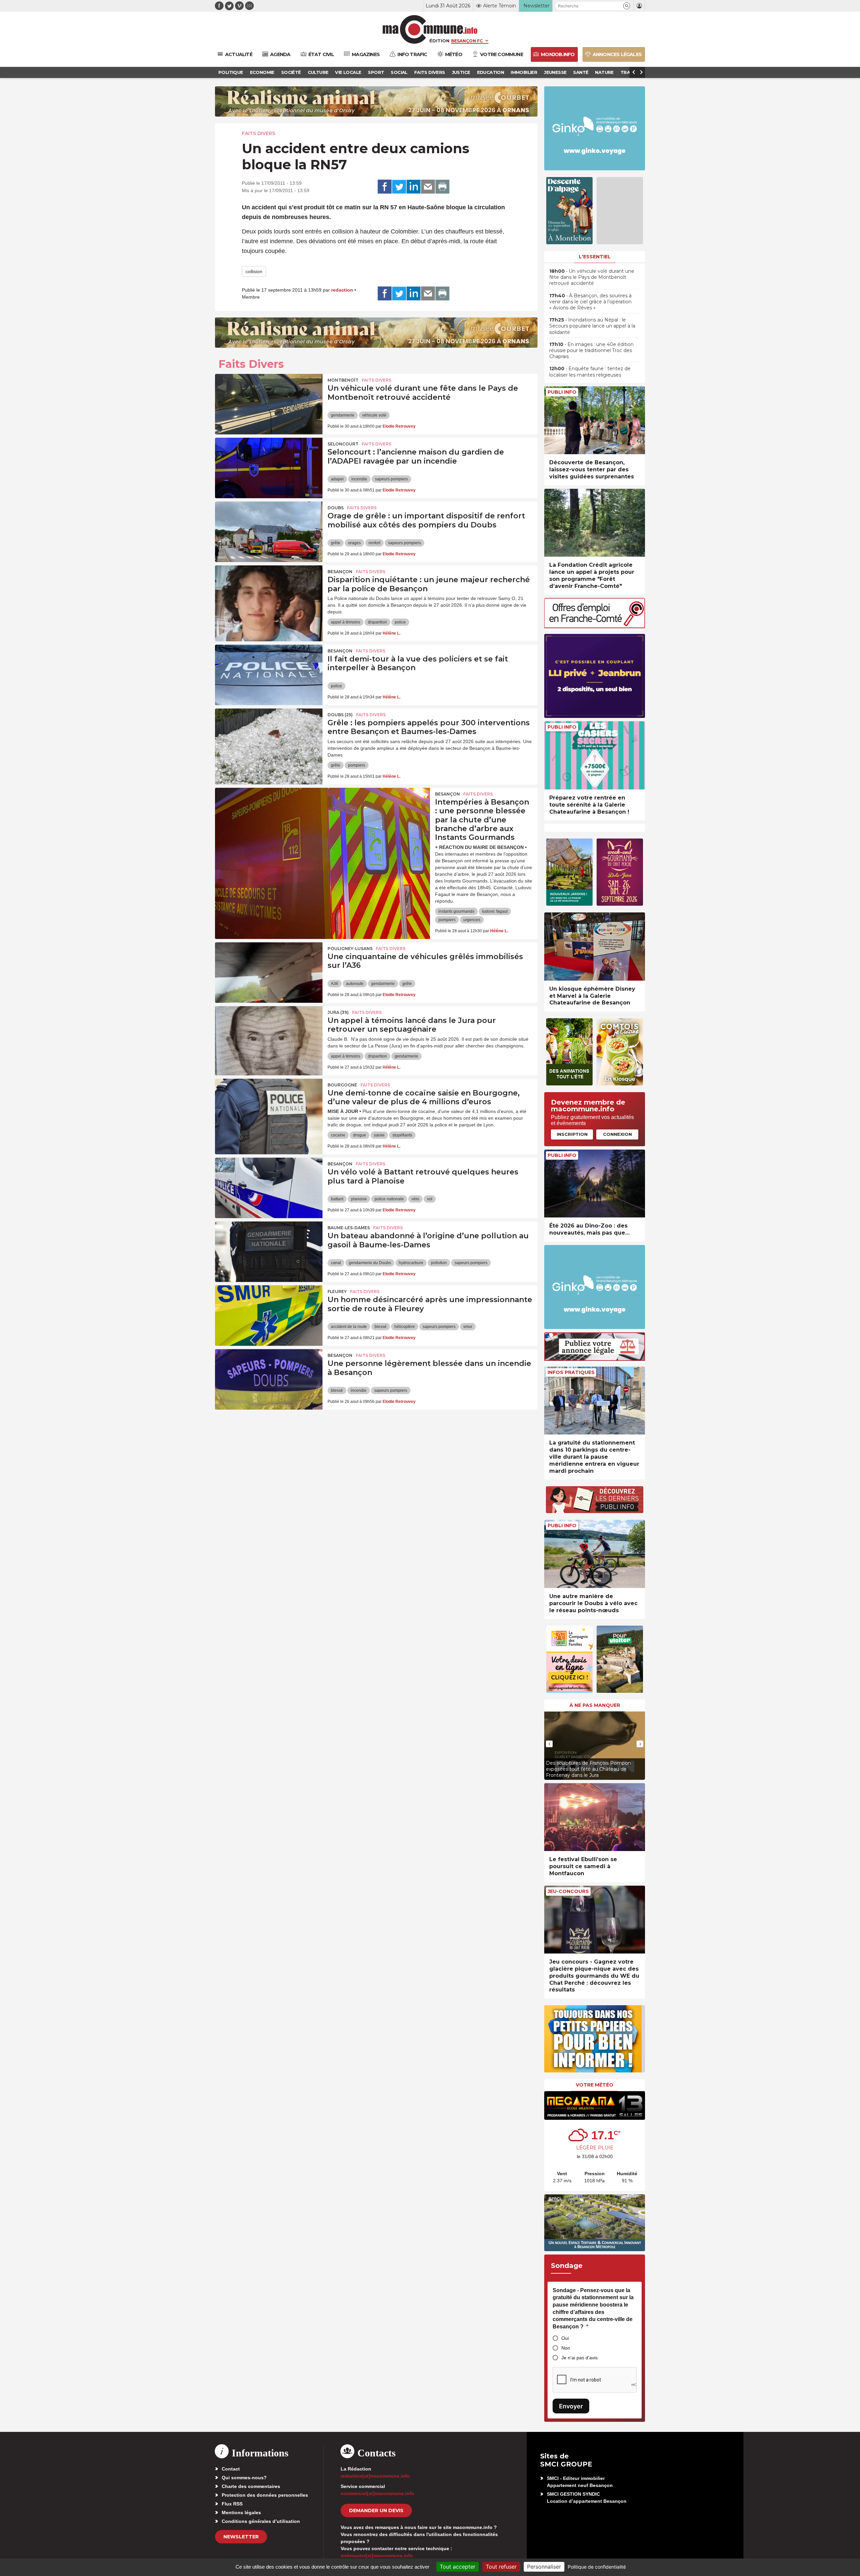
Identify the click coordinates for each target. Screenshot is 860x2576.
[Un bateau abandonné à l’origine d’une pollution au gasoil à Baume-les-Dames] (269, 1252)
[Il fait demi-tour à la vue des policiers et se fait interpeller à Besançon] (269, 675)
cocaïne (338, 1135)
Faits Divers (259, 133)
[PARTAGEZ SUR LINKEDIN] (414, 187)
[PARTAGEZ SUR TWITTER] (399, 187)
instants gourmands (456, 911)
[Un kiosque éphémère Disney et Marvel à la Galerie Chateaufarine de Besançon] (595, 947)
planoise (359, 1199)
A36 (335, 984)
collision (254, 271)
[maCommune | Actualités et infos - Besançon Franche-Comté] (430, 29)
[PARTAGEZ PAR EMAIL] (428, 187)
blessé (381, 1327)
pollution (439, 1263)
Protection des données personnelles (265, 2495)
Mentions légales (241, 2513)
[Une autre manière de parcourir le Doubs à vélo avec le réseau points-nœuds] (595, 1554)
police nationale (389, 1199)
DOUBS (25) (340, 715)
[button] (627, 6)
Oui (565, 2338)
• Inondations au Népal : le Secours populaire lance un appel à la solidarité (592, 326)
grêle (336, 543)
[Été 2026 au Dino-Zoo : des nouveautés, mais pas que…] (595, 1184)
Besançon (340, 572)
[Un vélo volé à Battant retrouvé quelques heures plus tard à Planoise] (269, 1188)
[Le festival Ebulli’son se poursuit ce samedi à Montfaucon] (595, 1817)
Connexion (617, 1134)
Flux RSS (232, 2504)
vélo (415, 1199)
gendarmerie (343, 415)
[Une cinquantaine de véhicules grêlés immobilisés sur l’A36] (269, 973)
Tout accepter (458, 2567)
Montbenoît (343, 380)
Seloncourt (343, 444)
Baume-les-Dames (349, 1228)
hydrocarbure (411, 1263)
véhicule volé (374, 415)
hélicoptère (405, 1327)
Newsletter (241, 2537)
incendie (359, 479)
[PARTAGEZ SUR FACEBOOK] (385, 187)
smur (468, 1327)
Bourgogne (342, 1085)
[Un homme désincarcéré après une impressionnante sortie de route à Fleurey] (269, 1316)
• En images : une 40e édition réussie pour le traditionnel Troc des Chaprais (591, 350)
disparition (377, 622)
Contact (231, 2469)
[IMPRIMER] (442, 187)
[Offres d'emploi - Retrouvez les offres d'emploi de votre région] (595, 626)
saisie (379, 1135)
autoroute (355, 984)
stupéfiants (402, 1135)
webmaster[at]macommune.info (377, 2556)
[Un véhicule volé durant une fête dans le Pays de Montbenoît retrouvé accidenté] (269, 404)
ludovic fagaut (495, 911)
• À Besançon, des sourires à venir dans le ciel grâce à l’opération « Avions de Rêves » (590, 302)
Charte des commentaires (251, 2486)
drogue (360, 1135)
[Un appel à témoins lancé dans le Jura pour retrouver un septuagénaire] (269, 1036)
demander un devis (376, 2510)
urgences (472, 920)
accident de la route (349, 1327)
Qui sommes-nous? (244, 2478)
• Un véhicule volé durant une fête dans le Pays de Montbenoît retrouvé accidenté (592, 277)
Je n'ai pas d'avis (579, 2358)
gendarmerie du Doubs (370, 1263)
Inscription (572, 1134)
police (400, 622)
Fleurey (337, 1292)
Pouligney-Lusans (350, 949)
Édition (439, 41)
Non (566, 2348)
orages (354, 543)
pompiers (357, 765)
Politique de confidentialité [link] (597, 2567)
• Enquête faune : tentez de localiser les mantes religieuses (590, 372)
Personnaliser (544, 2567)
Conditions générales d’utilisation (261, 2521)
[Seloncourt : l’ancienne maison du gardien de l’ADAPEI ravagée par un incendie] (269, 468)
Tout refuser (501, 2567)
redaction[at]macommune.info (375, 2476)
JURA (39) (338, 1012)
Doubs (336, 508)
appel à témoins (346, 622)
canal (336, 1263)
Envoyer (571, 2406)
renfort (374, 543)
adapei (337, 479)
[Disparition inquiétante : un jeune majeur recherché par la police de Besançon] (269, 596)
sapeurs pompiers (391, 479)
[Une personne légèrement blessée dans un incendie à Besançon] (269, 1379)
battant (337, 1199)
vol (430, 1199)
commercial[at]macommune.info (377, 2493)
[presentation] (549, 1744)
